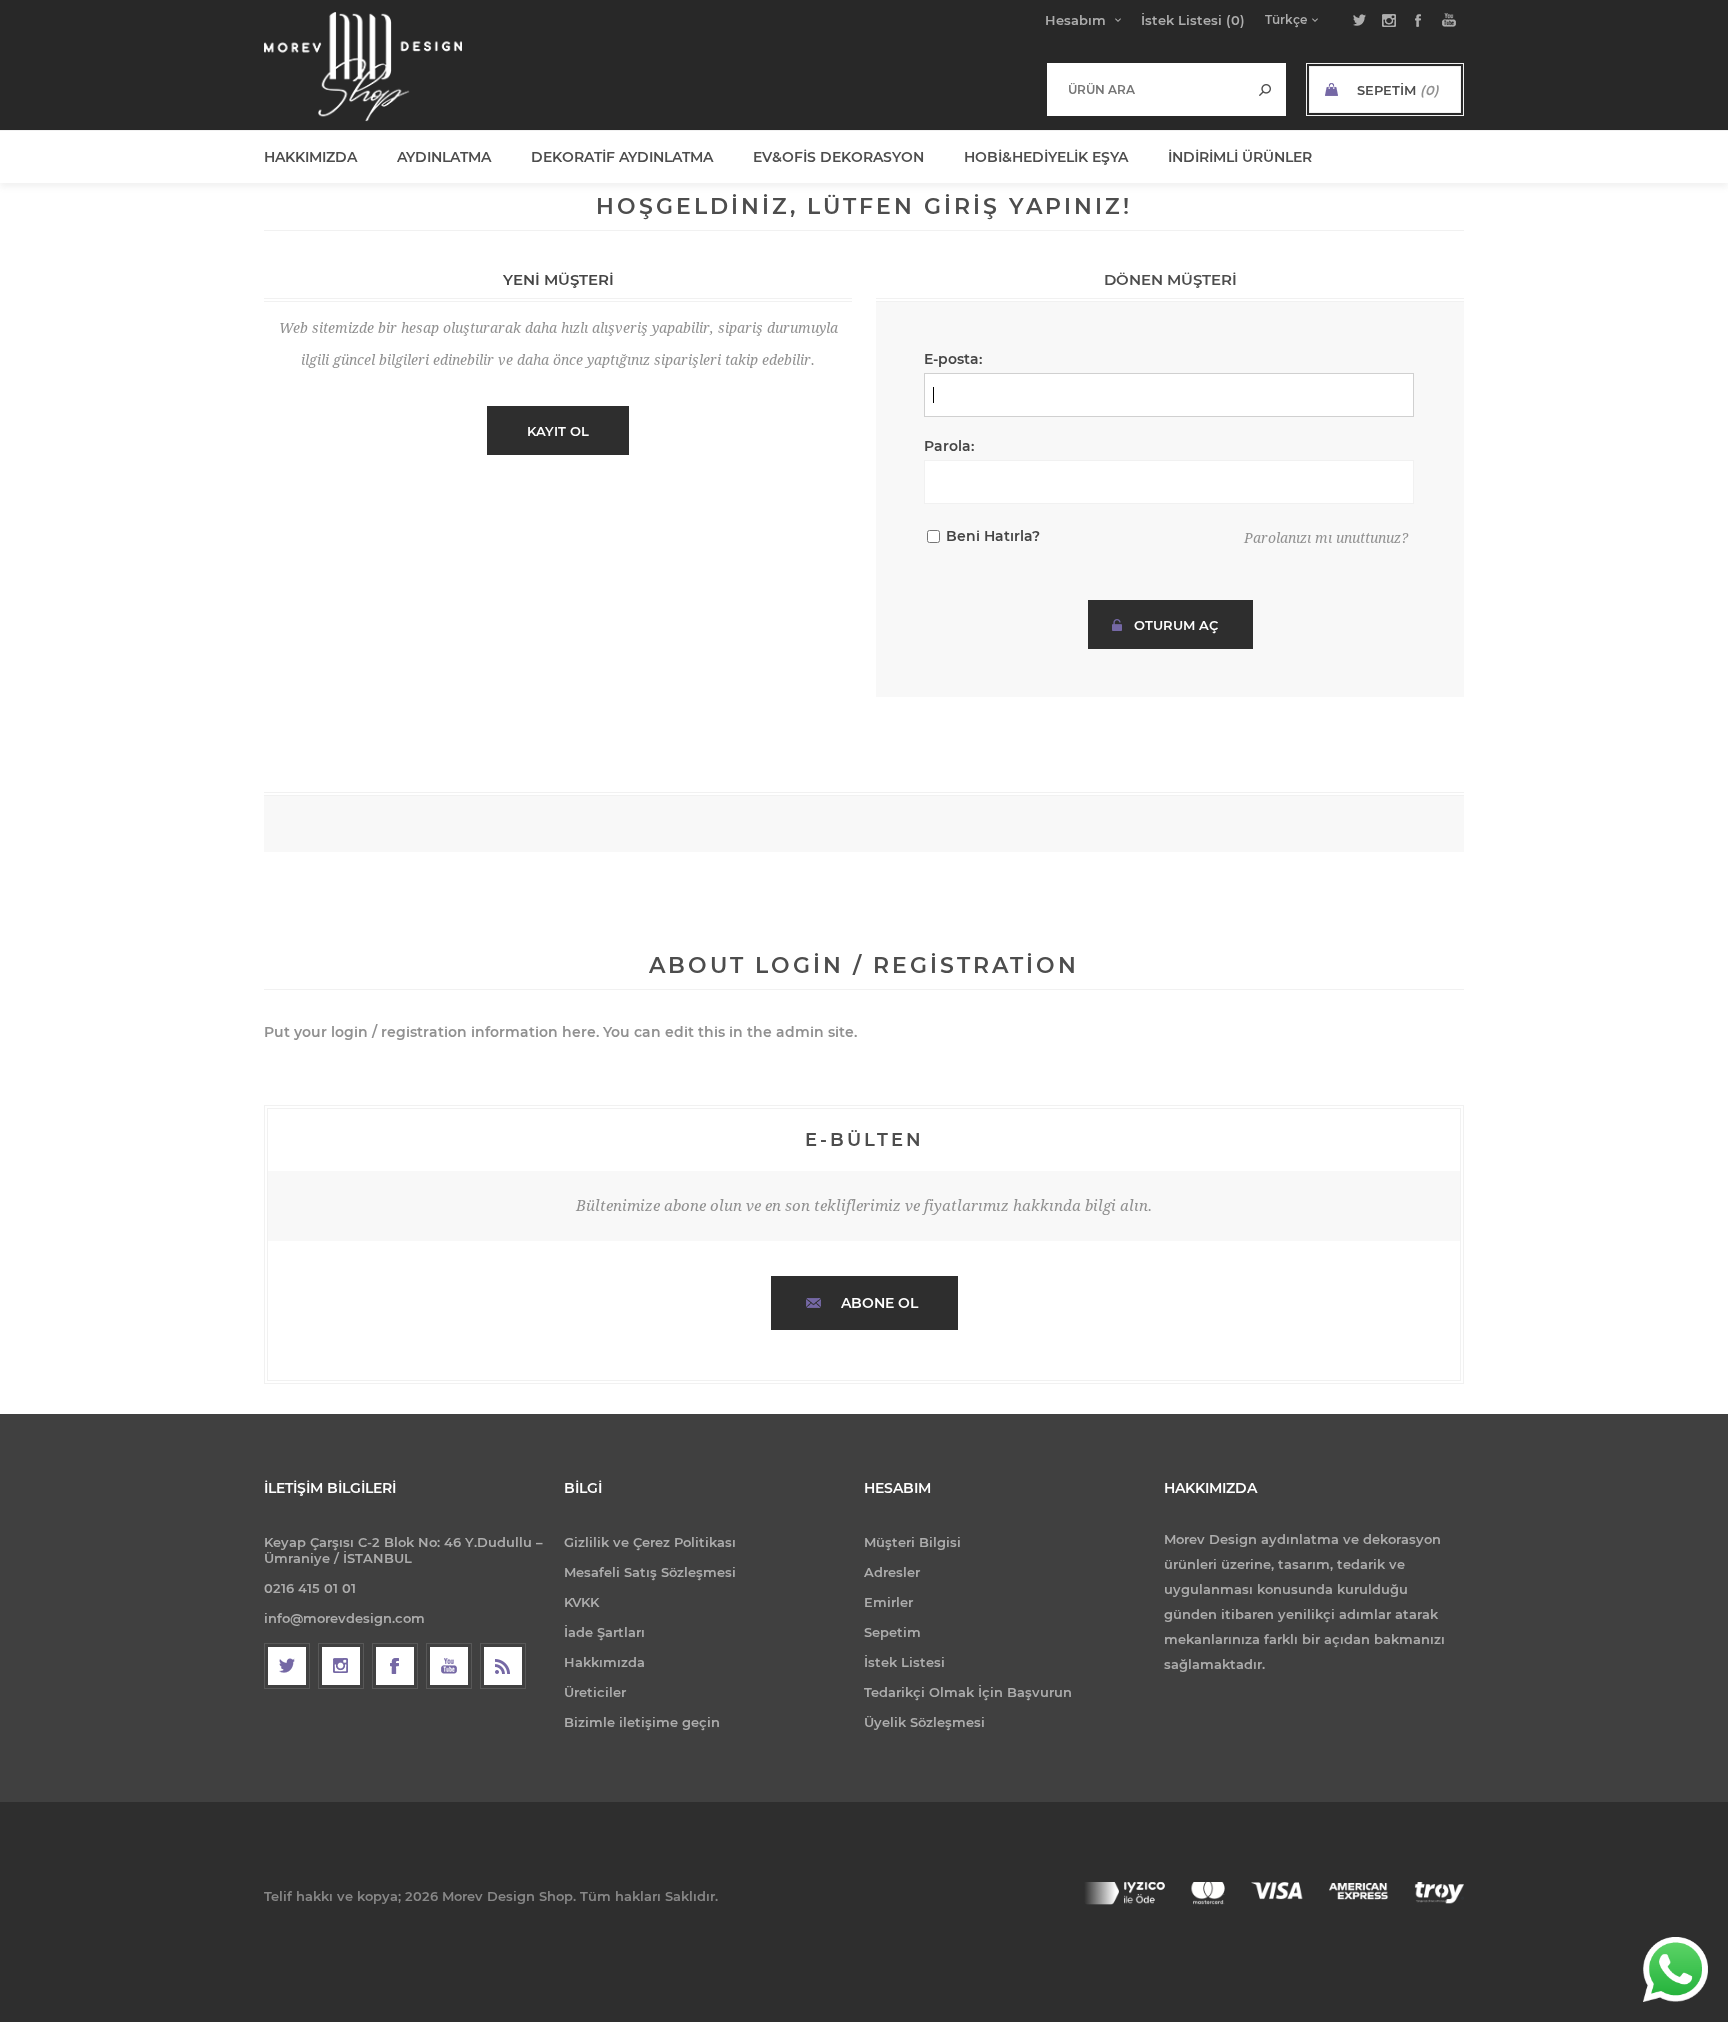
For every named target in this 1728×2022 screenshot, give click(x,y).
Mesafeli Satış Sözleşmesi (650, 1572)
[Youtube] (449, 1666)
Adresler (892, 1572)
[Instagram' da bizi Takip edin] (341, 1666)
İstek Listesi (904, 1662)
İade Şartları (604, 1632)
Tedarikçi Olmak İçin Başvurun (968, 1692)
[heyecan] (287, 1666)
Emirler (888, 1602)
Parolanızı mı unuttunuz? (1326, 538)
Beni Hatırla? (993, 536)
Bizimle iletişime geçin (642, 1722)
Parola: (949, 446)
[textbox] (1146, 89)
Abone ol (879, 1303)
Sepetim (892, 1632)
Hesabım (1075, 20)
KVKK (581, 1602)
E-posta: (953, 359)
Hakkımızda (604, 1662)
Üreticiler (595, 1692)
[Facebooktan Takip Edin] (395, 1666)
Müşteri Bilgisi (912, 1542)
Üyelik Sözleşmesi (924, 1722)
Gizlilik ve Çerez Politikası (650, 1542)
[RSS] (503, 1666)
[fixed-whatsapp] (1675, 1969)
